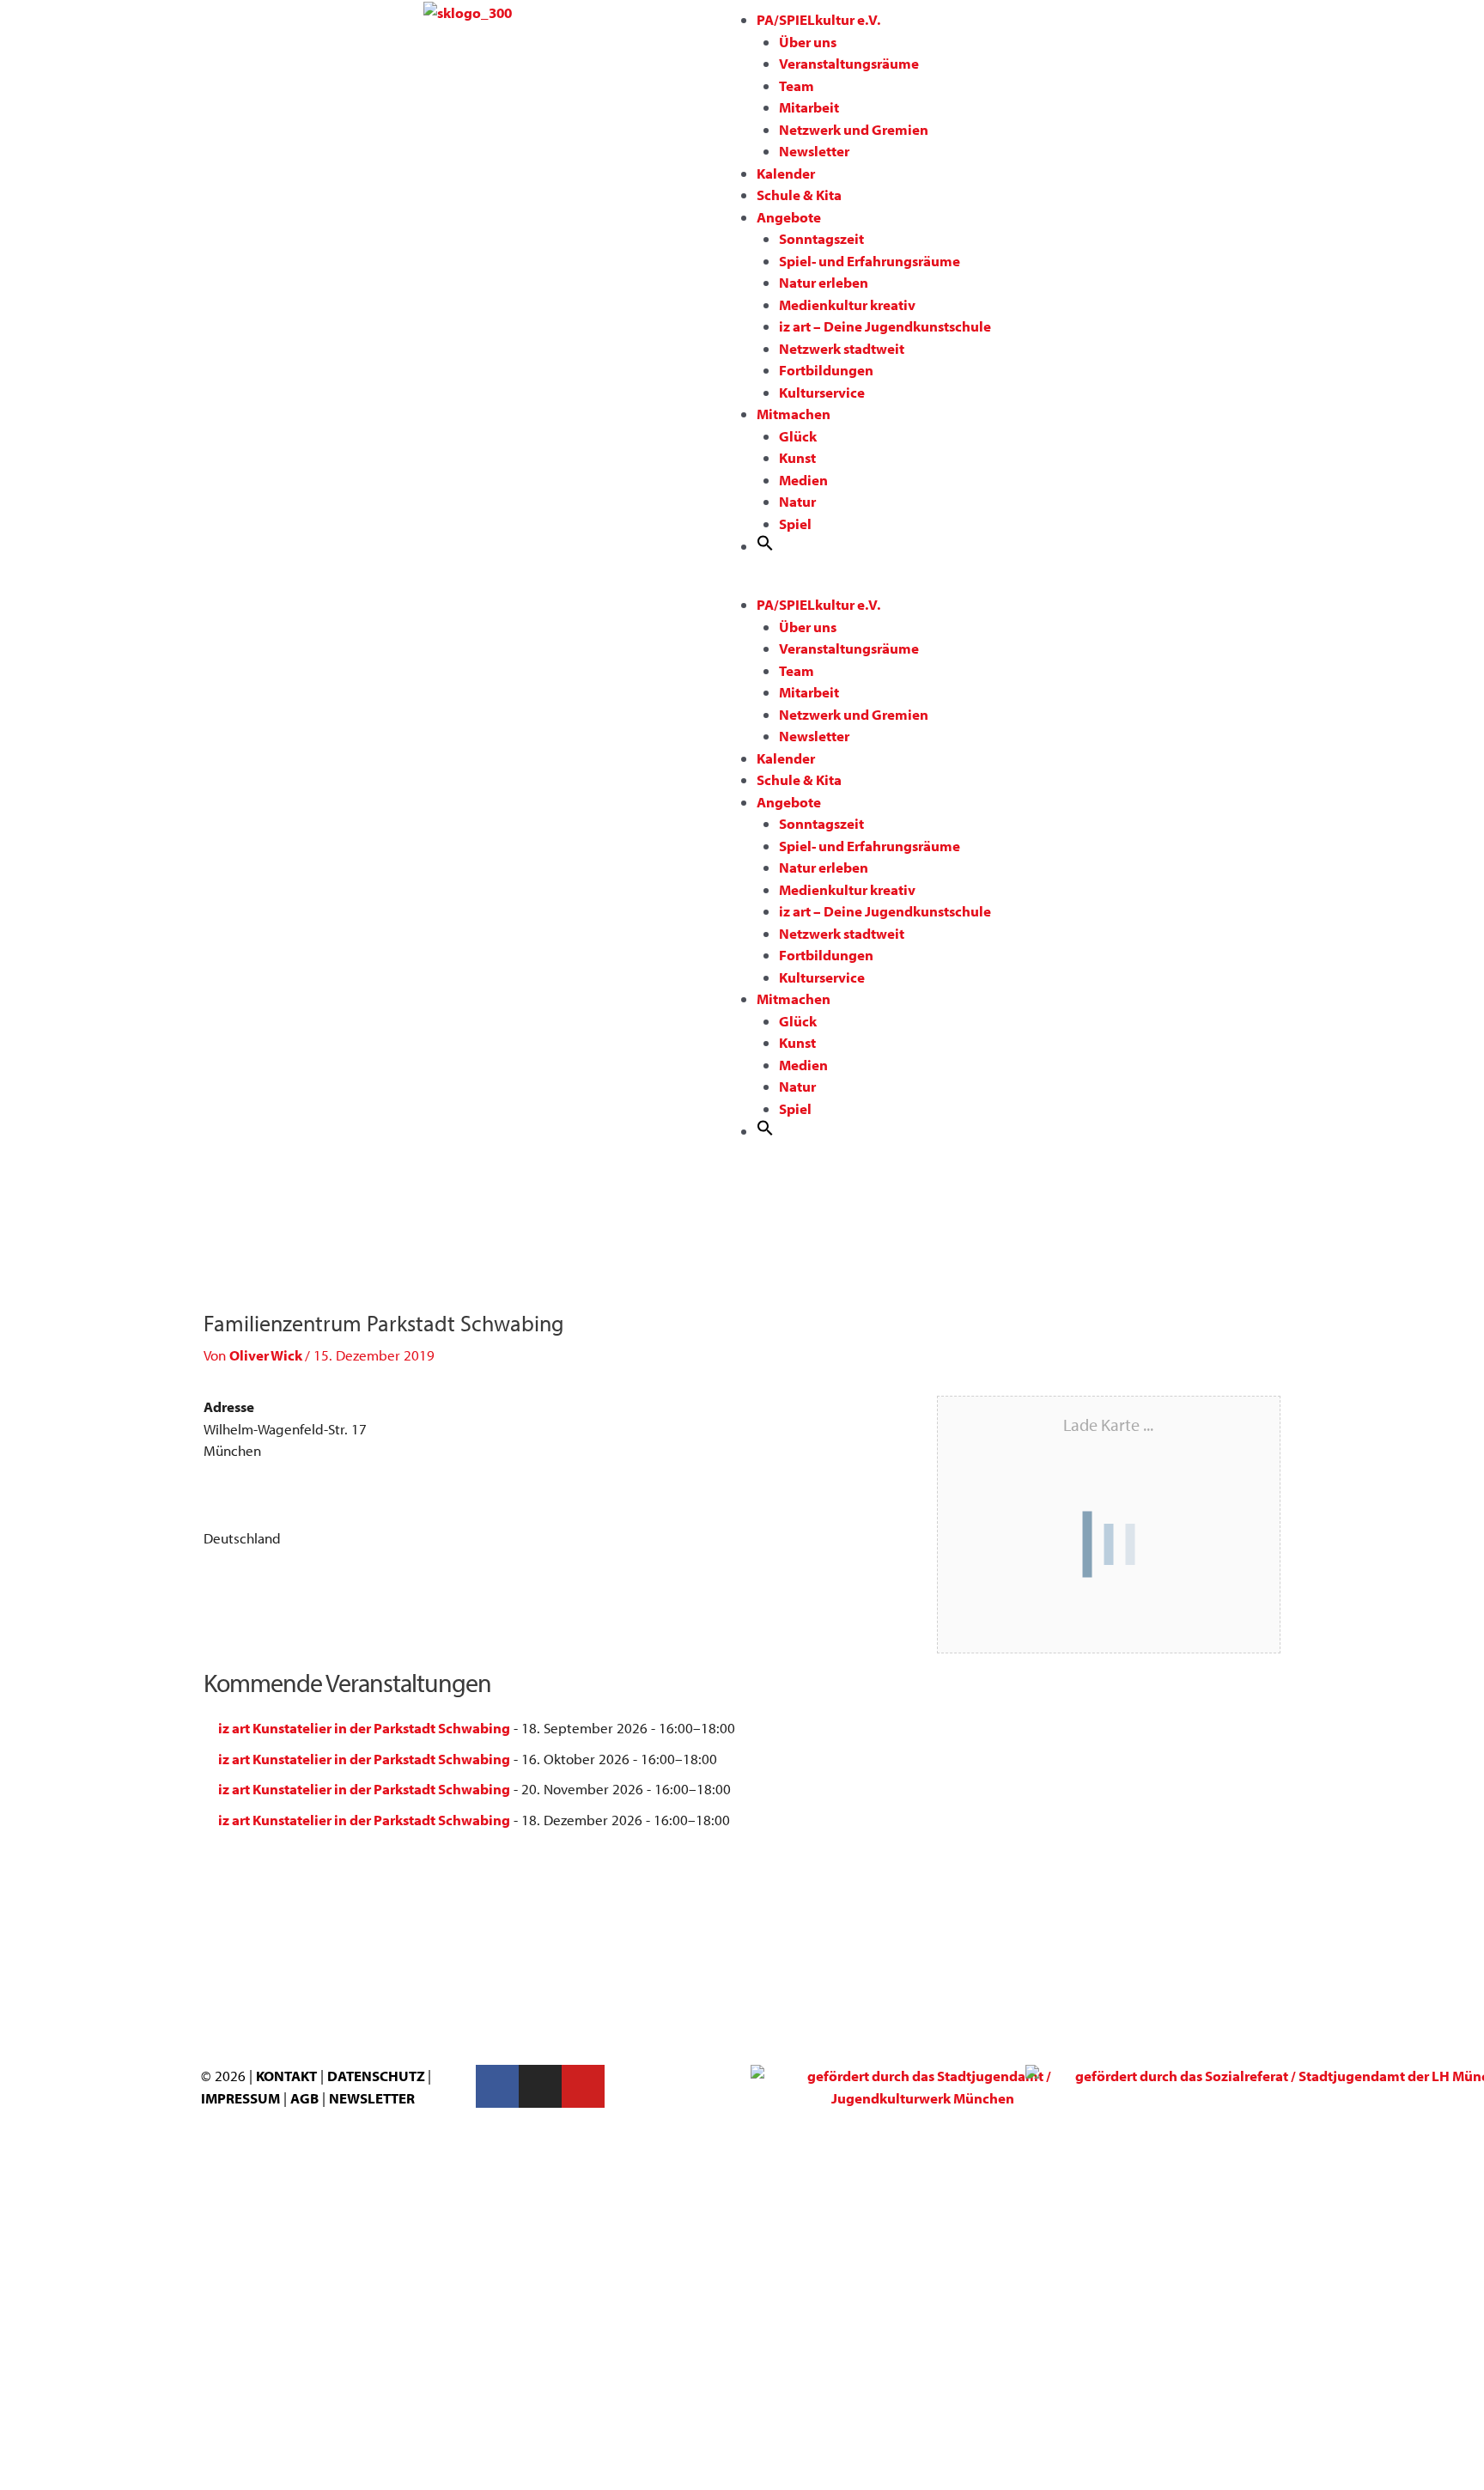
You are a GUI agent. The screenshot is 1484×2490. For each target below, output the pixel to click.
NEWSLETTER (372, 2098)
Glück (798, 436)
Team (797, 85)
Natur (797, 501)
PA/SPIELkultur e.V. (818, 19)
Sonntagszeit (821, 238)
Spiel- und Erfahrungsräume (870, 261)
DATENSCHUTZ (377, 2076)
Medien (803, 480)
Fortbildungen (826, 370)
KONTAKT (286, 2076)
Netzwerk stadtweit (842, 348)
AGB (304, 2098)
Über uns (808, 42)
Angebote (789, 217)
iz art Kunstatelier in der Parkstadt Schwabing (364, 1728)
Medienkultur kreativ (847, 304)
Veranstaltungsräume (849, 63)
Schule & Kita (799, 195)
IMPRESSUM (240, 2098)
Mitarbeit (809, 107)
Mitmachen (794, 414)
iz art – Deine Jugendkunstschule (885, 326)
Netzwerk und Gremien (854, 129)
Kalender (786, 173)
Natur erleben (824, 282)
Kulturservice (822, 392)
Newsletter (814, 151)
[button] (765, 546)
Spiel (795, 524)
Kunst (797, 457)
